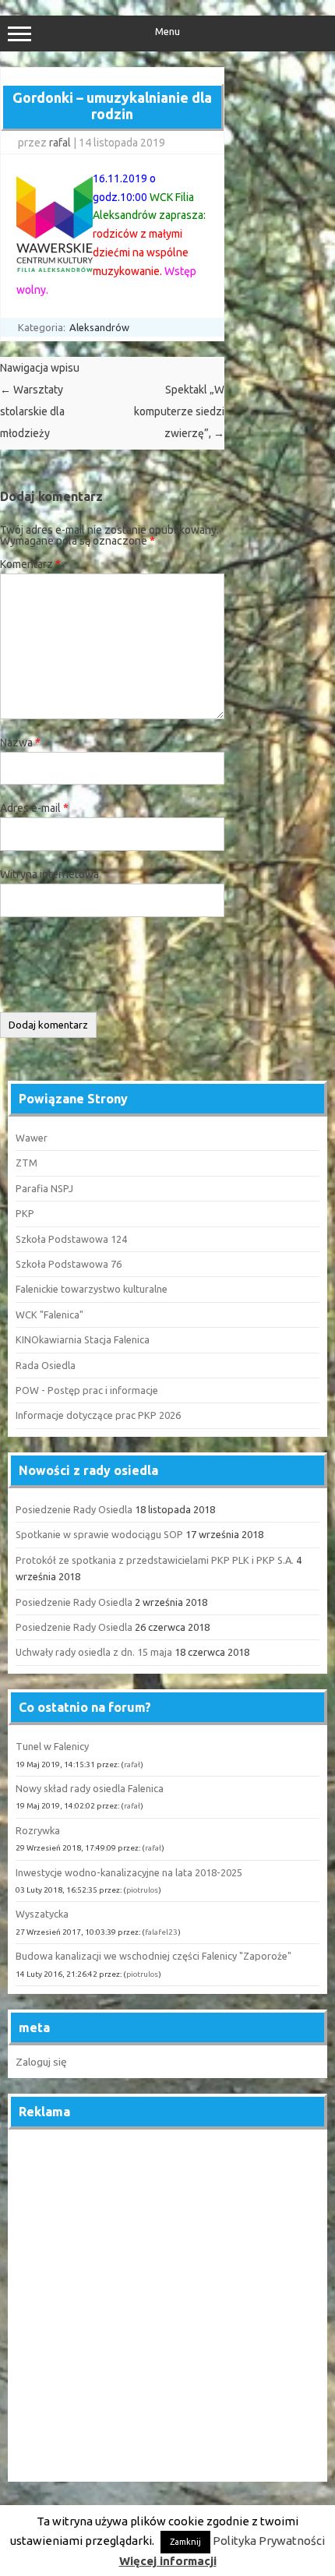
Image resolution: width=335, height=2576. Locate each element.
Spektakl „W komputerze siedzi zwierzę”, (179, 411)
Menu (167, 32)
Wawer (32, 1138)
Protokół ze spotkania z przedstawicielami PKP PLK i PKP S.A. (155, 1560)
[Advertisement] (167, 2306)
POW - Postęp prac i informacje (87, 1390)
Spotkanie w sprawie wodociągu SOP (99, 1534)
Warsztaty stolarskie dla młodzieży (32, 411)
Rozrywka (38, 1830)
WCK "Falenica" (49, 1314)
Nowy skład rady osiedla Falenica (90, 1788)
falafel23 (161, 1932)
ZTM (26, 1163)
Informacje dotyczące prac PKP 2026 (98, 1415)
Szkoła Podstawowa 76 (69, 1264)
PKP (25, 1213)
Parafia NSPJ (44, 1188)
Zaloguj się (41, 2062)
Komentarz (30, 564)
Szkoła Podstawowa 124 (71, 1239)
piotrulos (142, 1890)
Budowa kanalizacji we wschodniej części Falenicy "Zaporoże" (153, 1956)
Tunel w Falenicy (52, 1746)
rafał (132, 1764)
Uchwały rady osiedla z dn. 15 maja (94, 1652)
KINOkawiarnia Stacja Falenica (83, 1339)
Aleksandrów (99, 327)
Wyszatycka (42, 1914)
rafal (60, 143)
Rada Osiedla (46, 1365)
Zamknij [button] (185, 2542)
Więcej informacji (168, 2561)
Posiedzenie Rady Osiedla (74, 1509)
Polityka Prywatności (269, 2541)
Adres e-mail (34, 808)
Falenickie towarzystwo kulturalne (92, 1289)
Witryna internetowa (49, 874)
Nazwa (20, 743)
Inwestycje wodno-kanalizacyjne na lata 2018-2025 (129, 1872)
